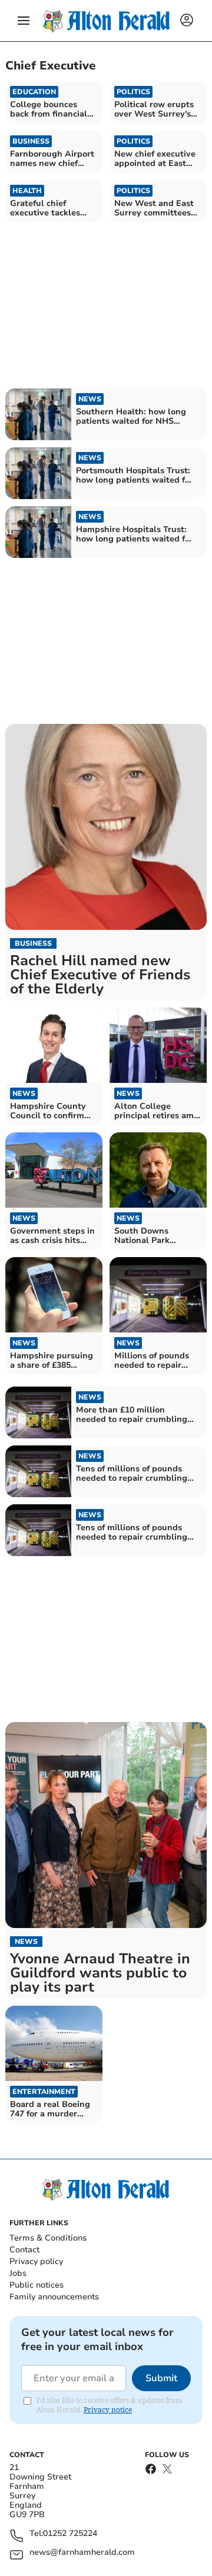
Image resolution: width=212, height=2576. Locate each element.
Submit (161, 2378)
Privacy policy (36, 2261)
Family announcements (54, 2297)
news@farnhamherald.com (82, 2553)
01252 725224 (70, 2534)
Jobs (18, 2273)
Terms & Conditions (48, 2238)
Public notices (37, 2285)
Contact (24, 2250)
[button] (24, 21)
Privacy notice (108, 2410)
